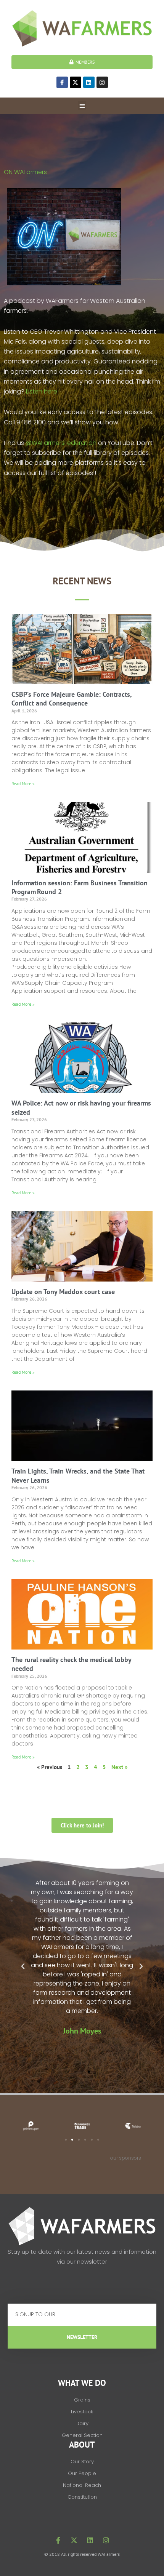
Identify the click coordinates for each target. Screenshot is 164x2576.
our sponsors (126, 2158)
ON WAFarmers (26, 172)
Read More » (23, 783)
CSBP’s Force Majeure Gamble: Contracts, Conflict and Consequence (72, 699)
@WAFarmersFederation (61, 443)
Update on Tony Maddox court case (63, 1292)
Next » (119, 1767)
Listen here (42, 391)
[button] (82, 106)
